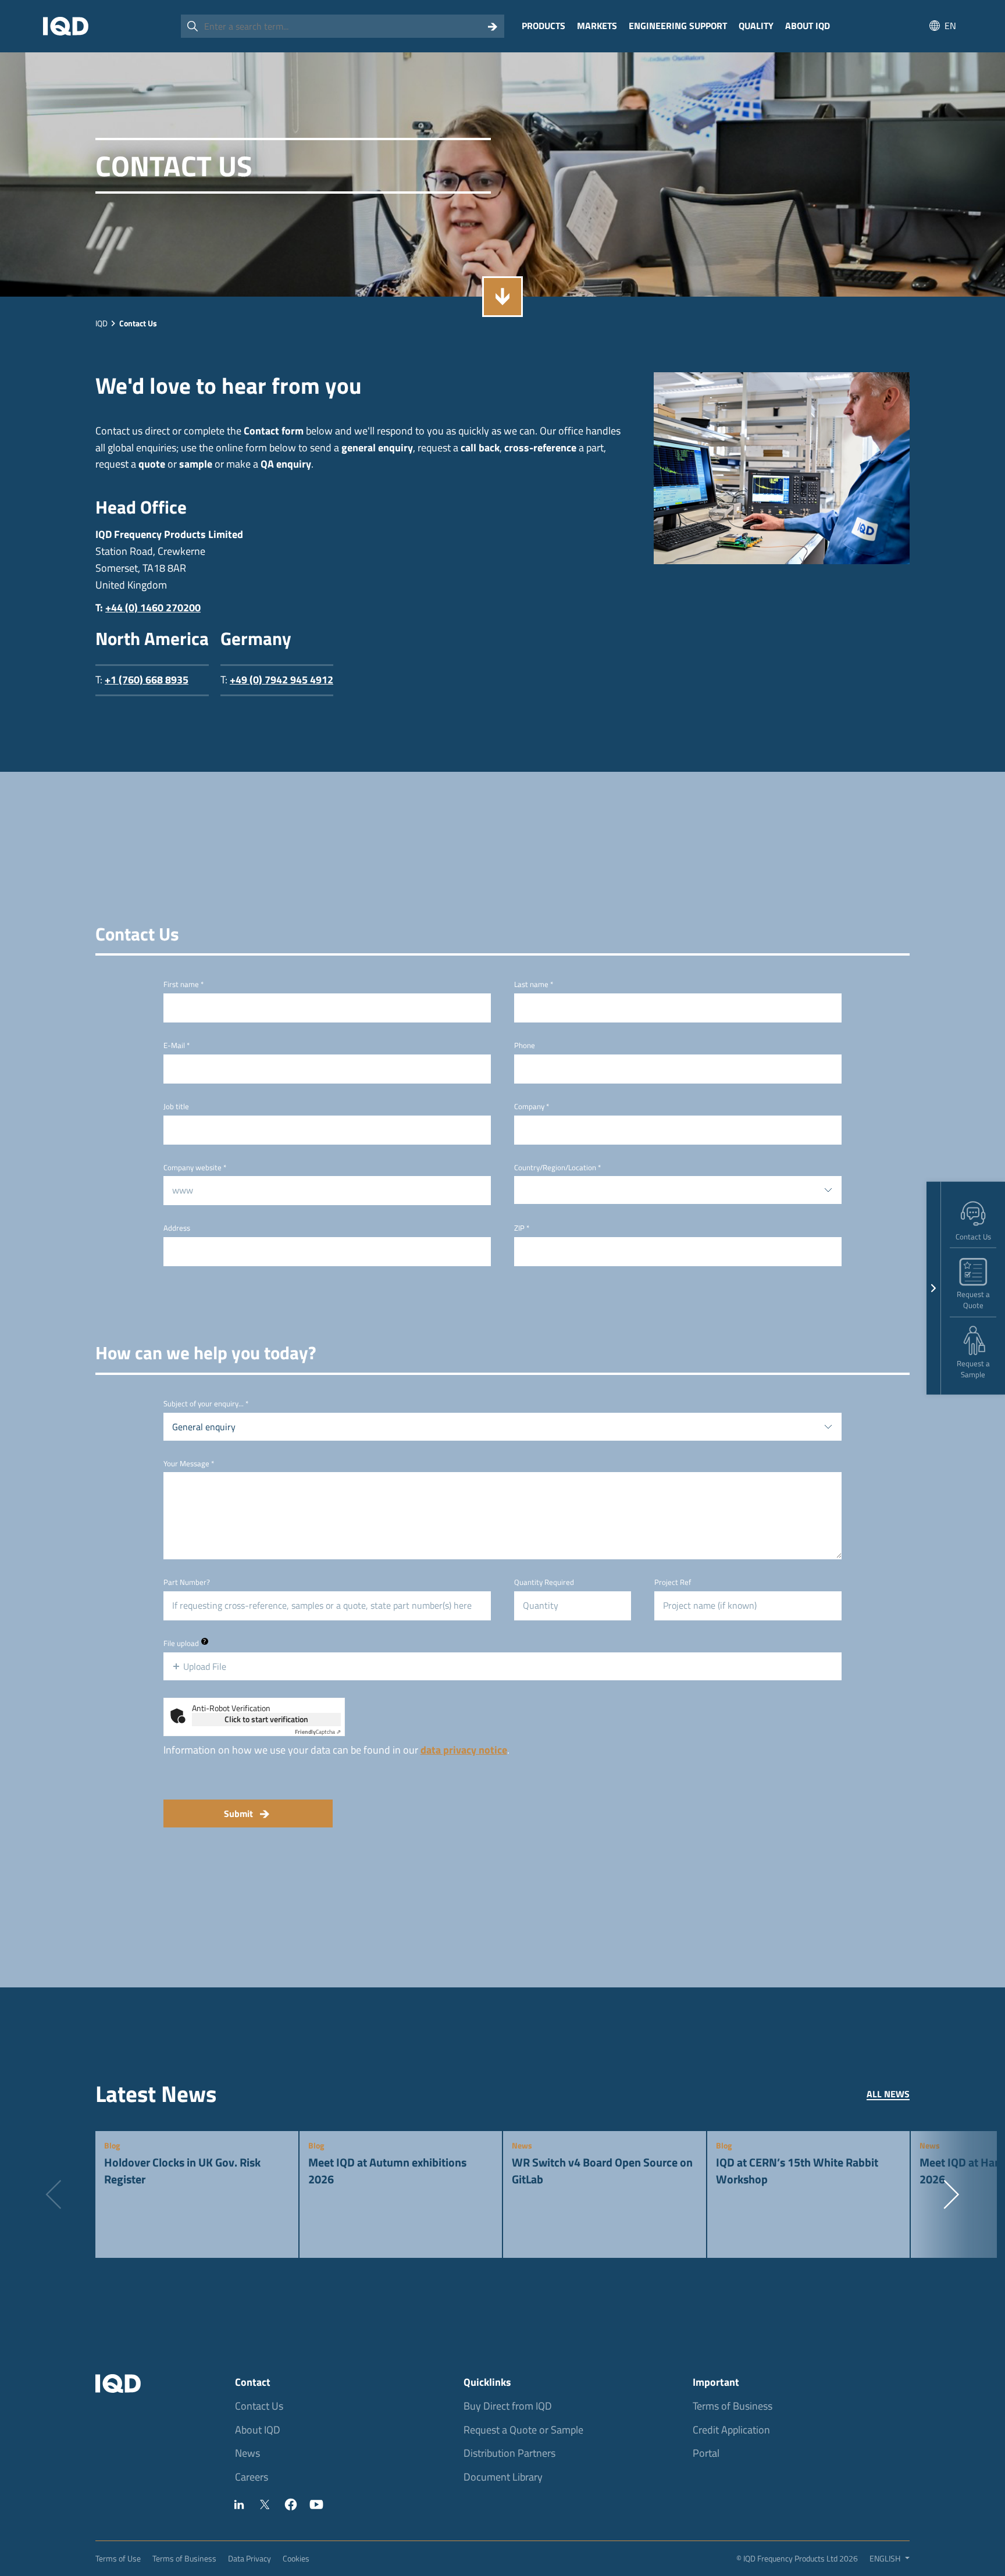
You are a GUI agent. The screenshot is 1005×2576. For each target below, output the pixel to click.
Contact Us (259, 2406)
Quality (756, 26)
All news (888, 2094)
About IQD (808, 26)
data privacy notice (464, 1750)
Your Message (189, 1464)
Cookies (296, 2558)
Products (544, 26)
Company (532, 1107)
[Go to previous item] (54, 2194)
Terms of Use (118, 2558)
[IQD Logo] (66, 26)
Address (177, 1228)
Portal (706, 2453)
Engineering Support (678, 26)
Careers (252, 2477)
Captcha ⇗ (318, 1732)
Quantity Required (544, 1582)
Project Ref (673, 1582)
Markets (597, 26)
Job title (176, 1107)
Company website (195, 1168)
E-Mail (177, 1045)
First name (183, 984)
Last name (534, 984)
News (247, 2453)
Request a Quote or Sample (523, 2430)
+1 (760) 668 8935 (147, 680)
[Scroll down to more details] (502, 297)
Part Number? (187, 1582)
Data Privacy (250, 2558)
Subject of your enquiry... (206, 1404)
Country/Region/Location (557, 1168)
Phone (525, 1045)
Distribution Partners (509, 2453)
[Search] (493, 26)
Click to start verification (266, 1719)
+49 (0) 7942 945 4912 (281, 680)
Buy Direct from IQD (508, 2406)
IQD (101, 323)
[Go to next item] (951, 2194)
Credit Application (731, 2430)
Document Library (503, 2477)
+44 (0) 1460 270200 (153, 608)
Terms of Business (733, 2406)
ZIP (522, 1228)
